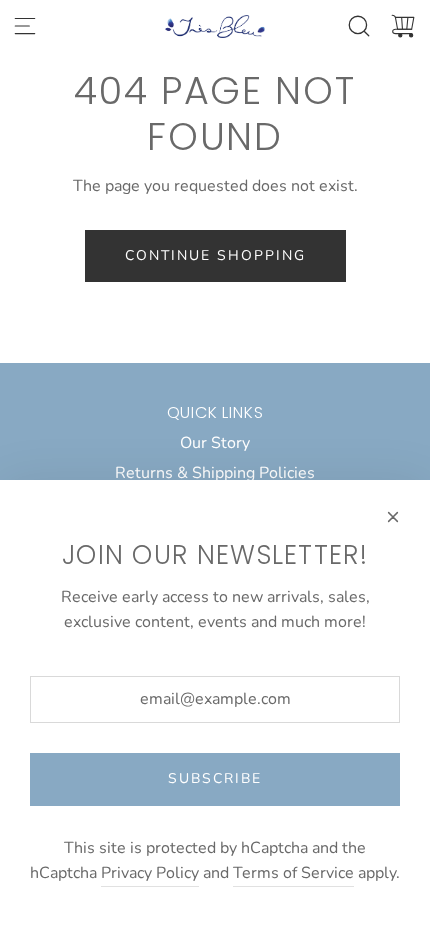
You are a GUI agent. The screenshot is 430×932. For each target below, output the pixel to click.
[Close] (393, 517)
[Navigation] (25, 26)
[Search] (359, 26)
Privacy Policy (150, 873)
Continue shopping (215, 255)
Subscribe (215, 778)
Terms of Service (293, 873)
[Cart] (403, 26)
